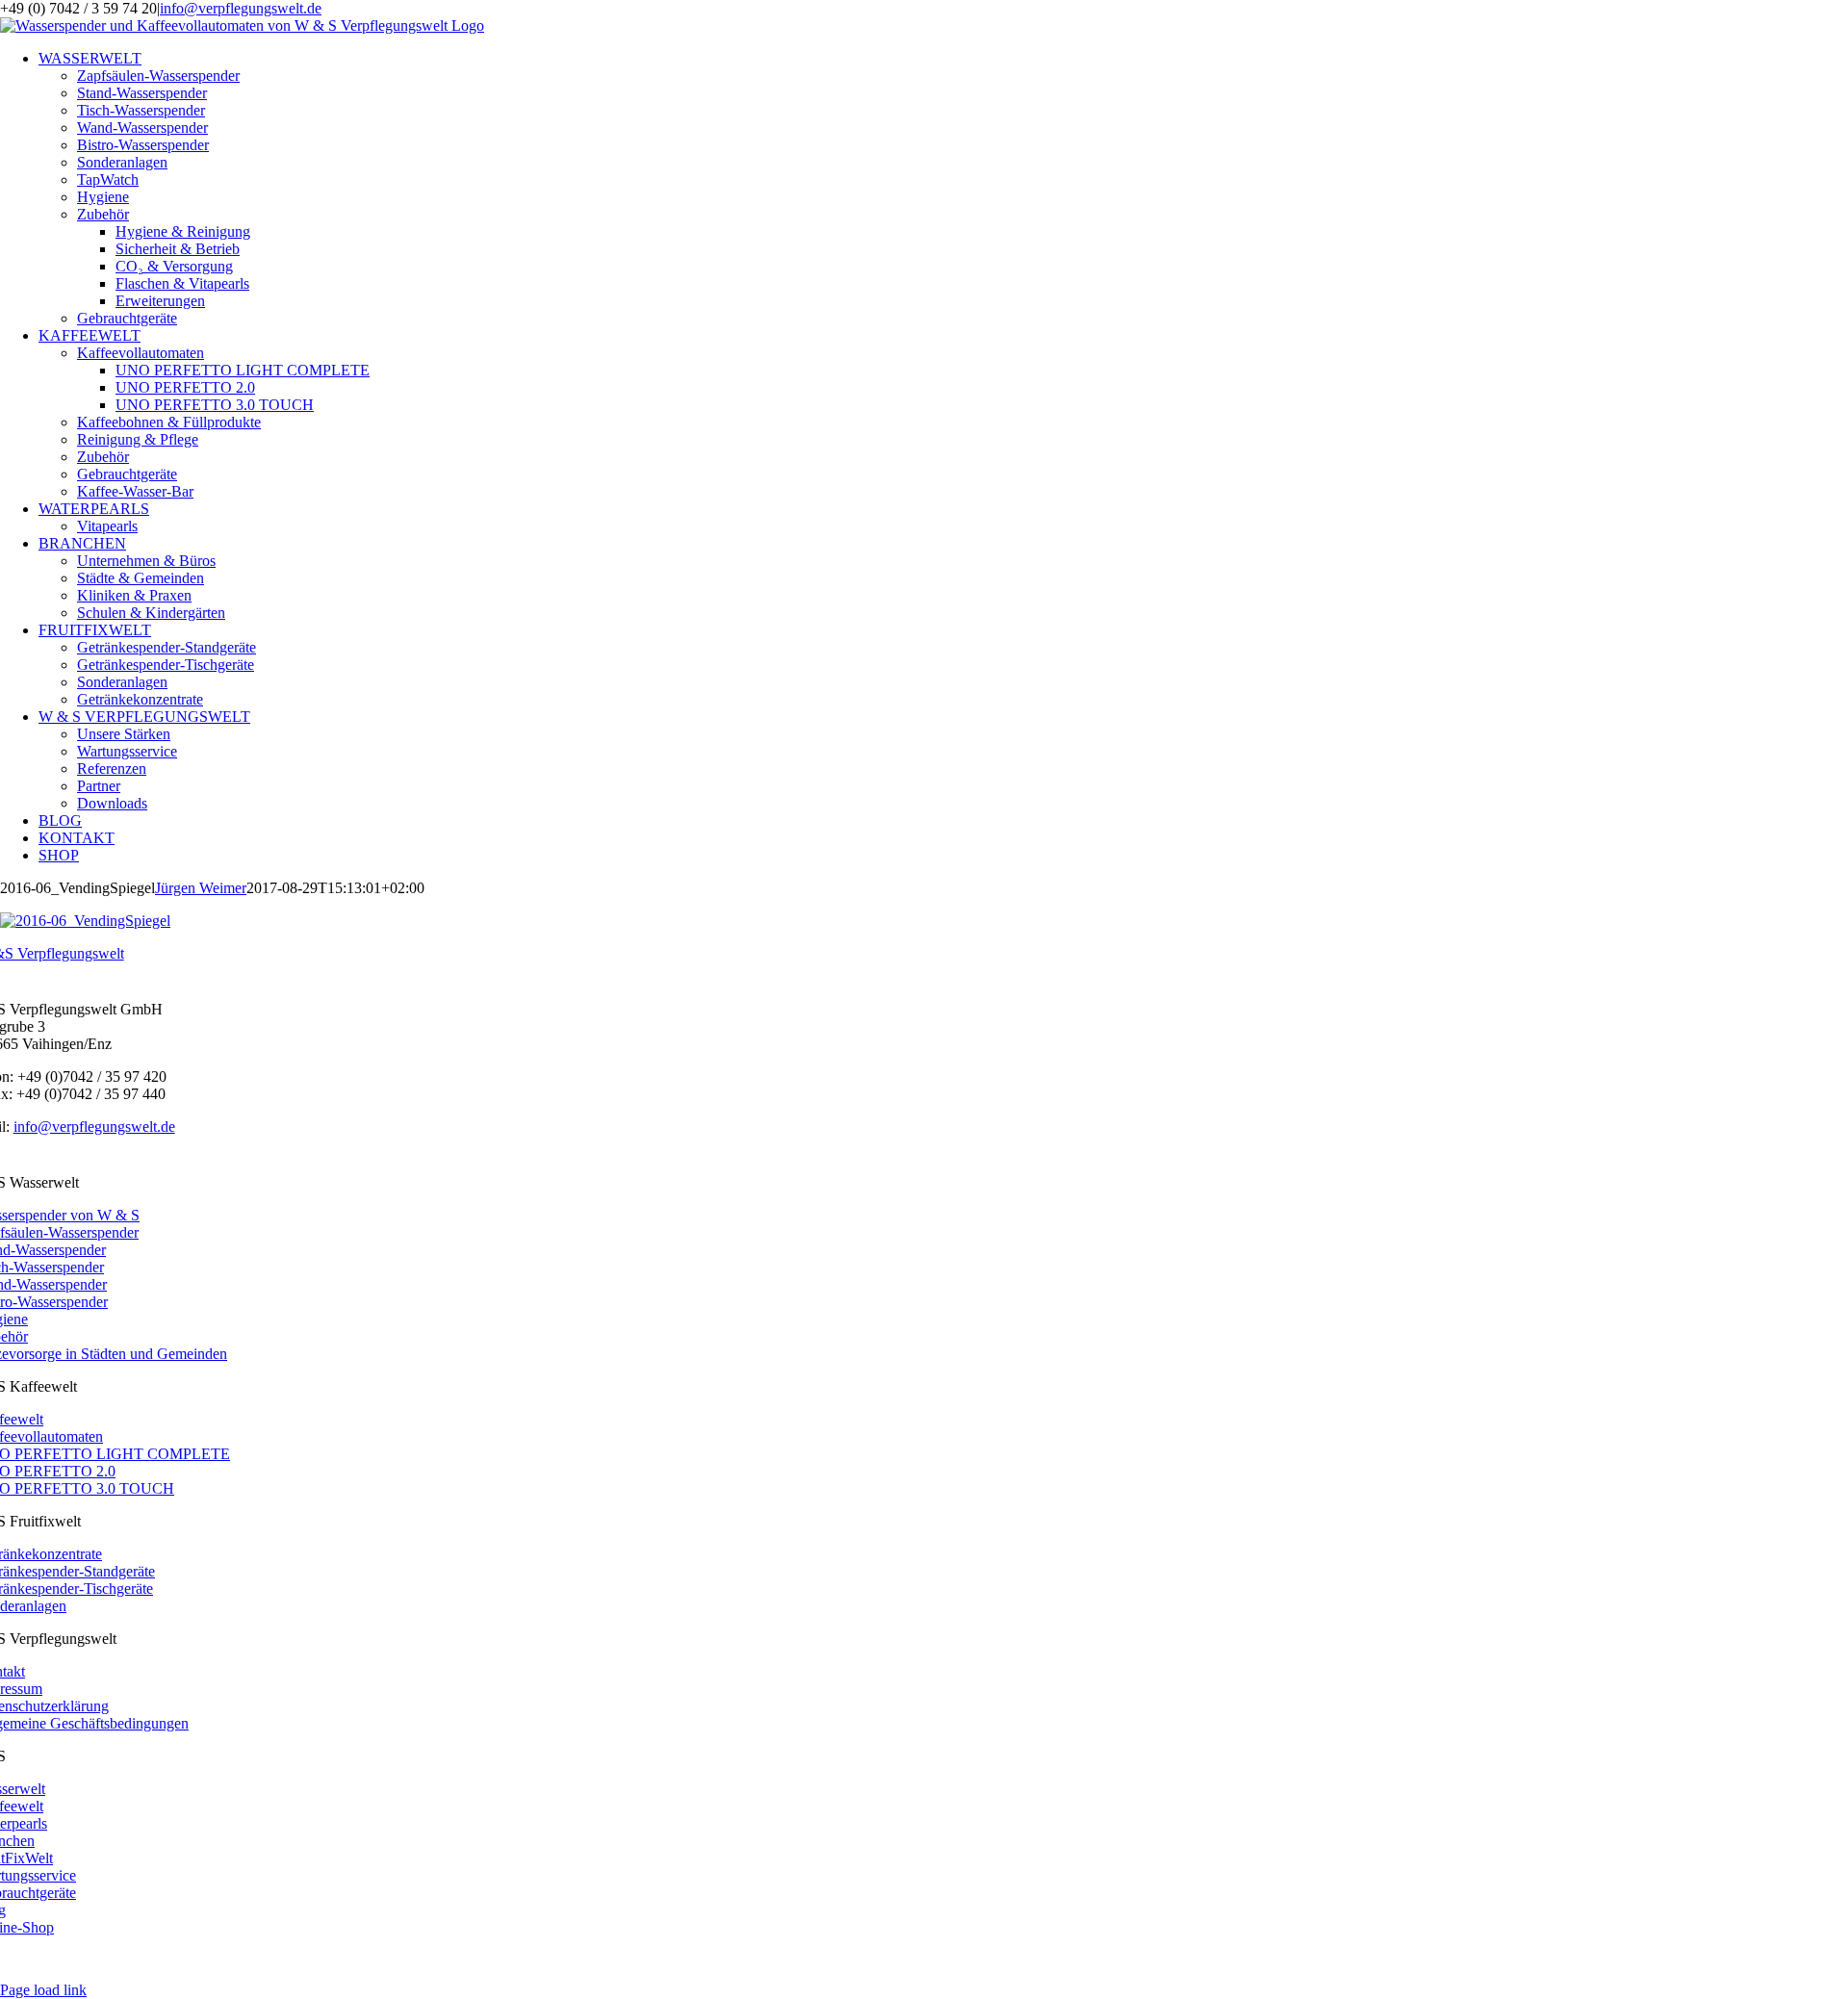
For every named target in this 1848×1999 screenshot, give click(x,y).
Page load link (43, 1990)
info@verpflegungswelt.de (241, 8)
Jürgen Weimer (201, 888)
